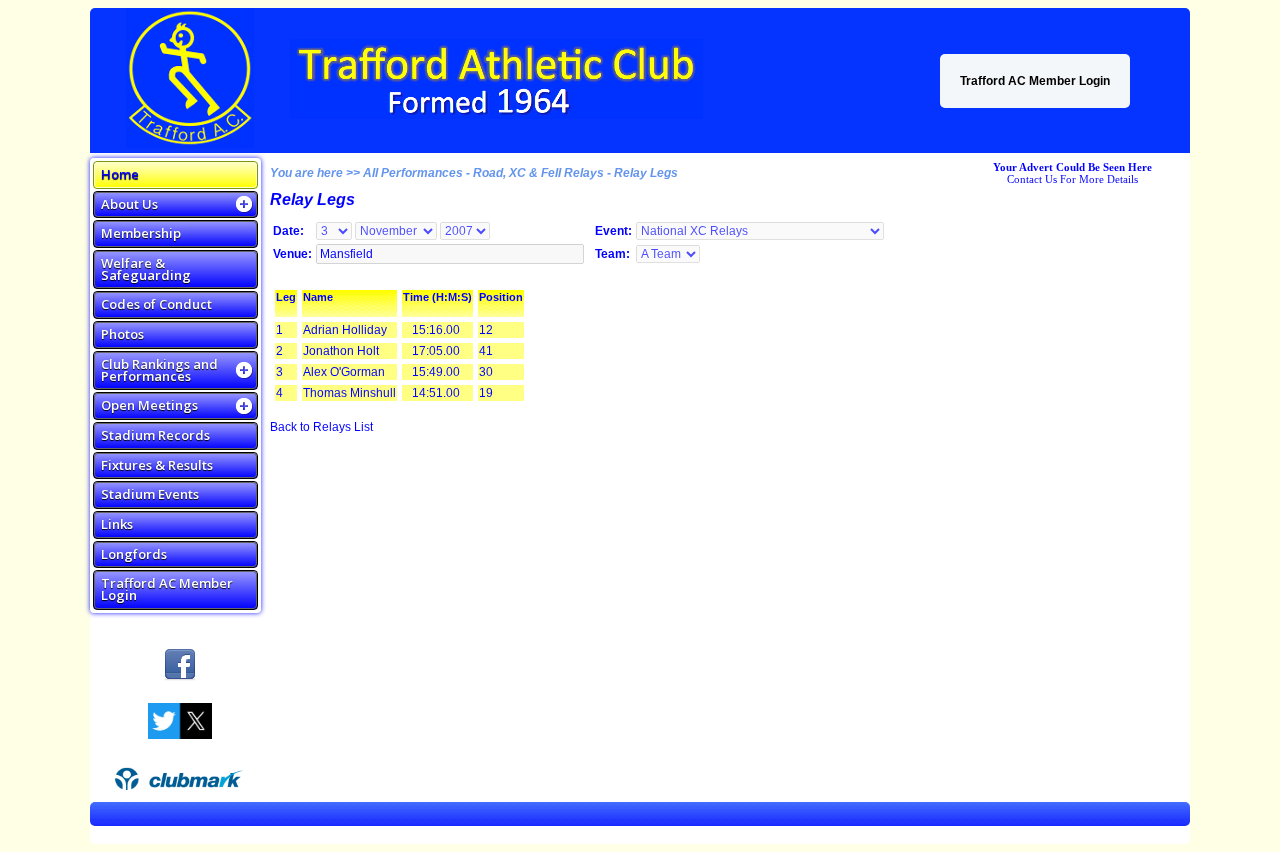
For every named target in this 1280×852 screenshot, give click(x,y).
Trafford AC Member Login (1035, 81)
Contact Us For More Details (1072, 179)
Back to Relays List (321, 427)
